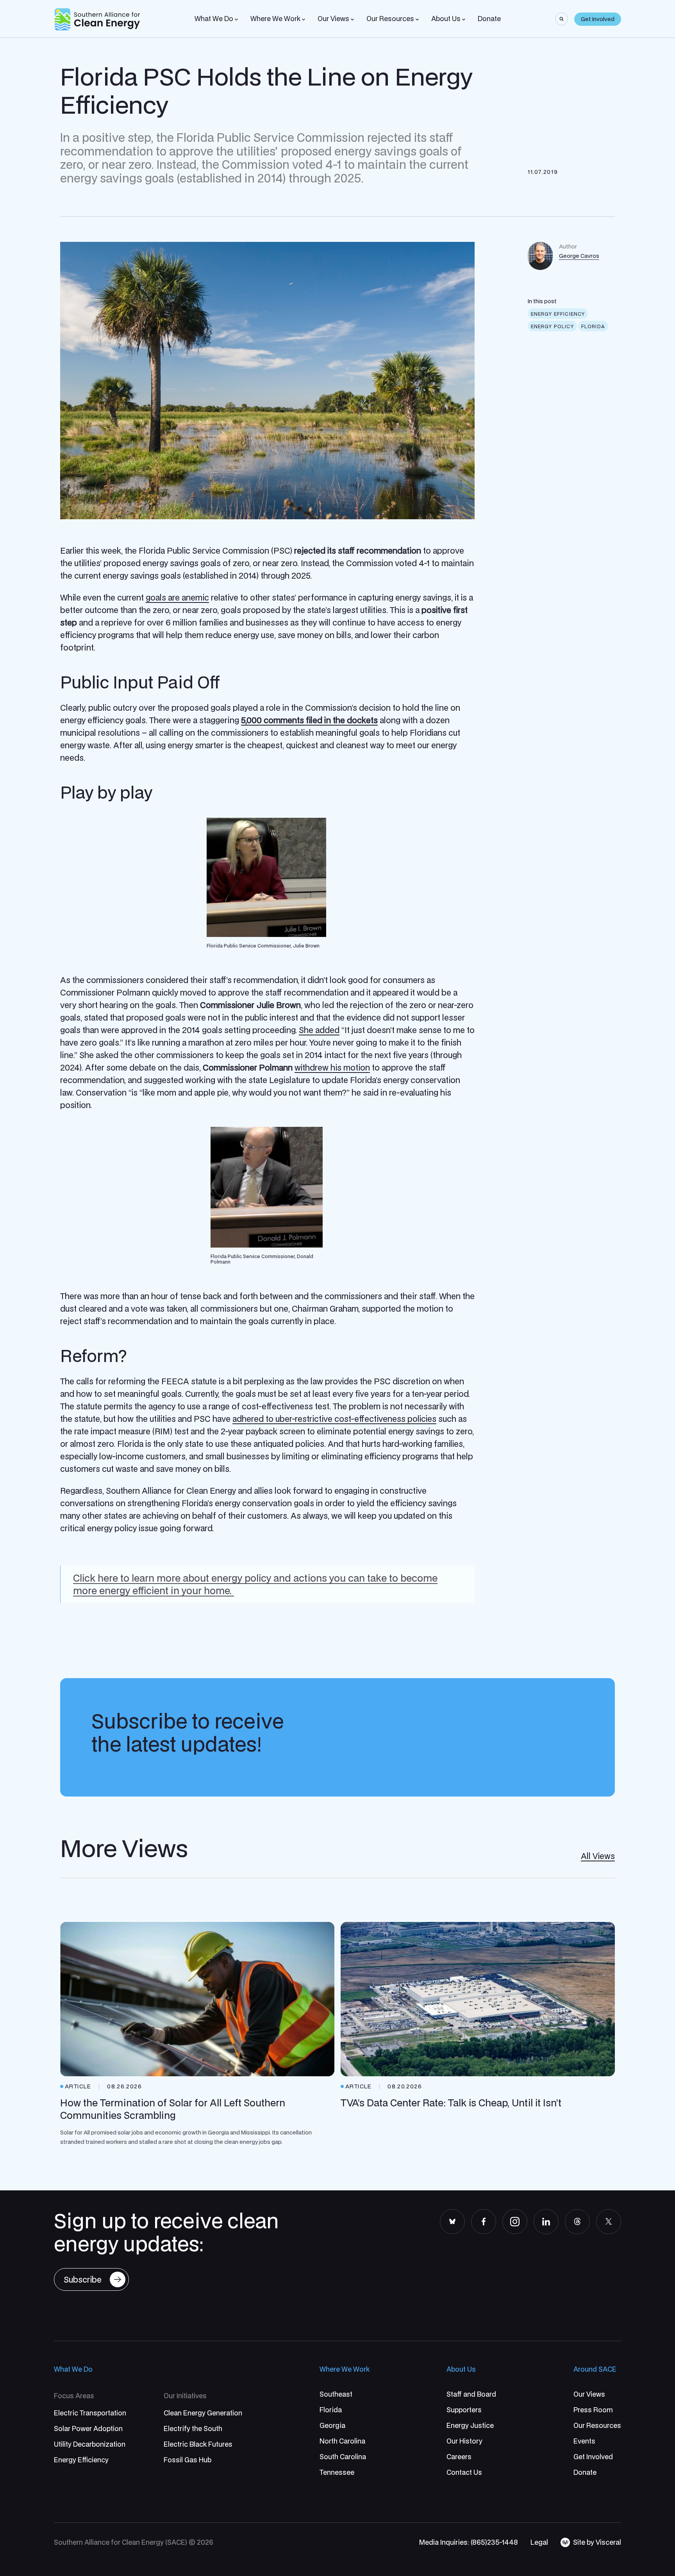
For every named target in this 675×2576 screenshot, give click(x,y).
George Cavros (579, 256)
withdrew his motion (332, 1067)
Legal (539, 2542)
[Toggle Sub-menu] (236, 20)
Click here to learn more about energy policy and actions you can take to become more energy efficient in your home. (255, 1584)
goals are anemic (177, 597)
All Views (598, 1856)
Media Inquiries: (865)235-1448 (469, 2542)
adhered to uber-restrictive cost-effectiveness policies (334, 1419)
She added (319, 1030)
